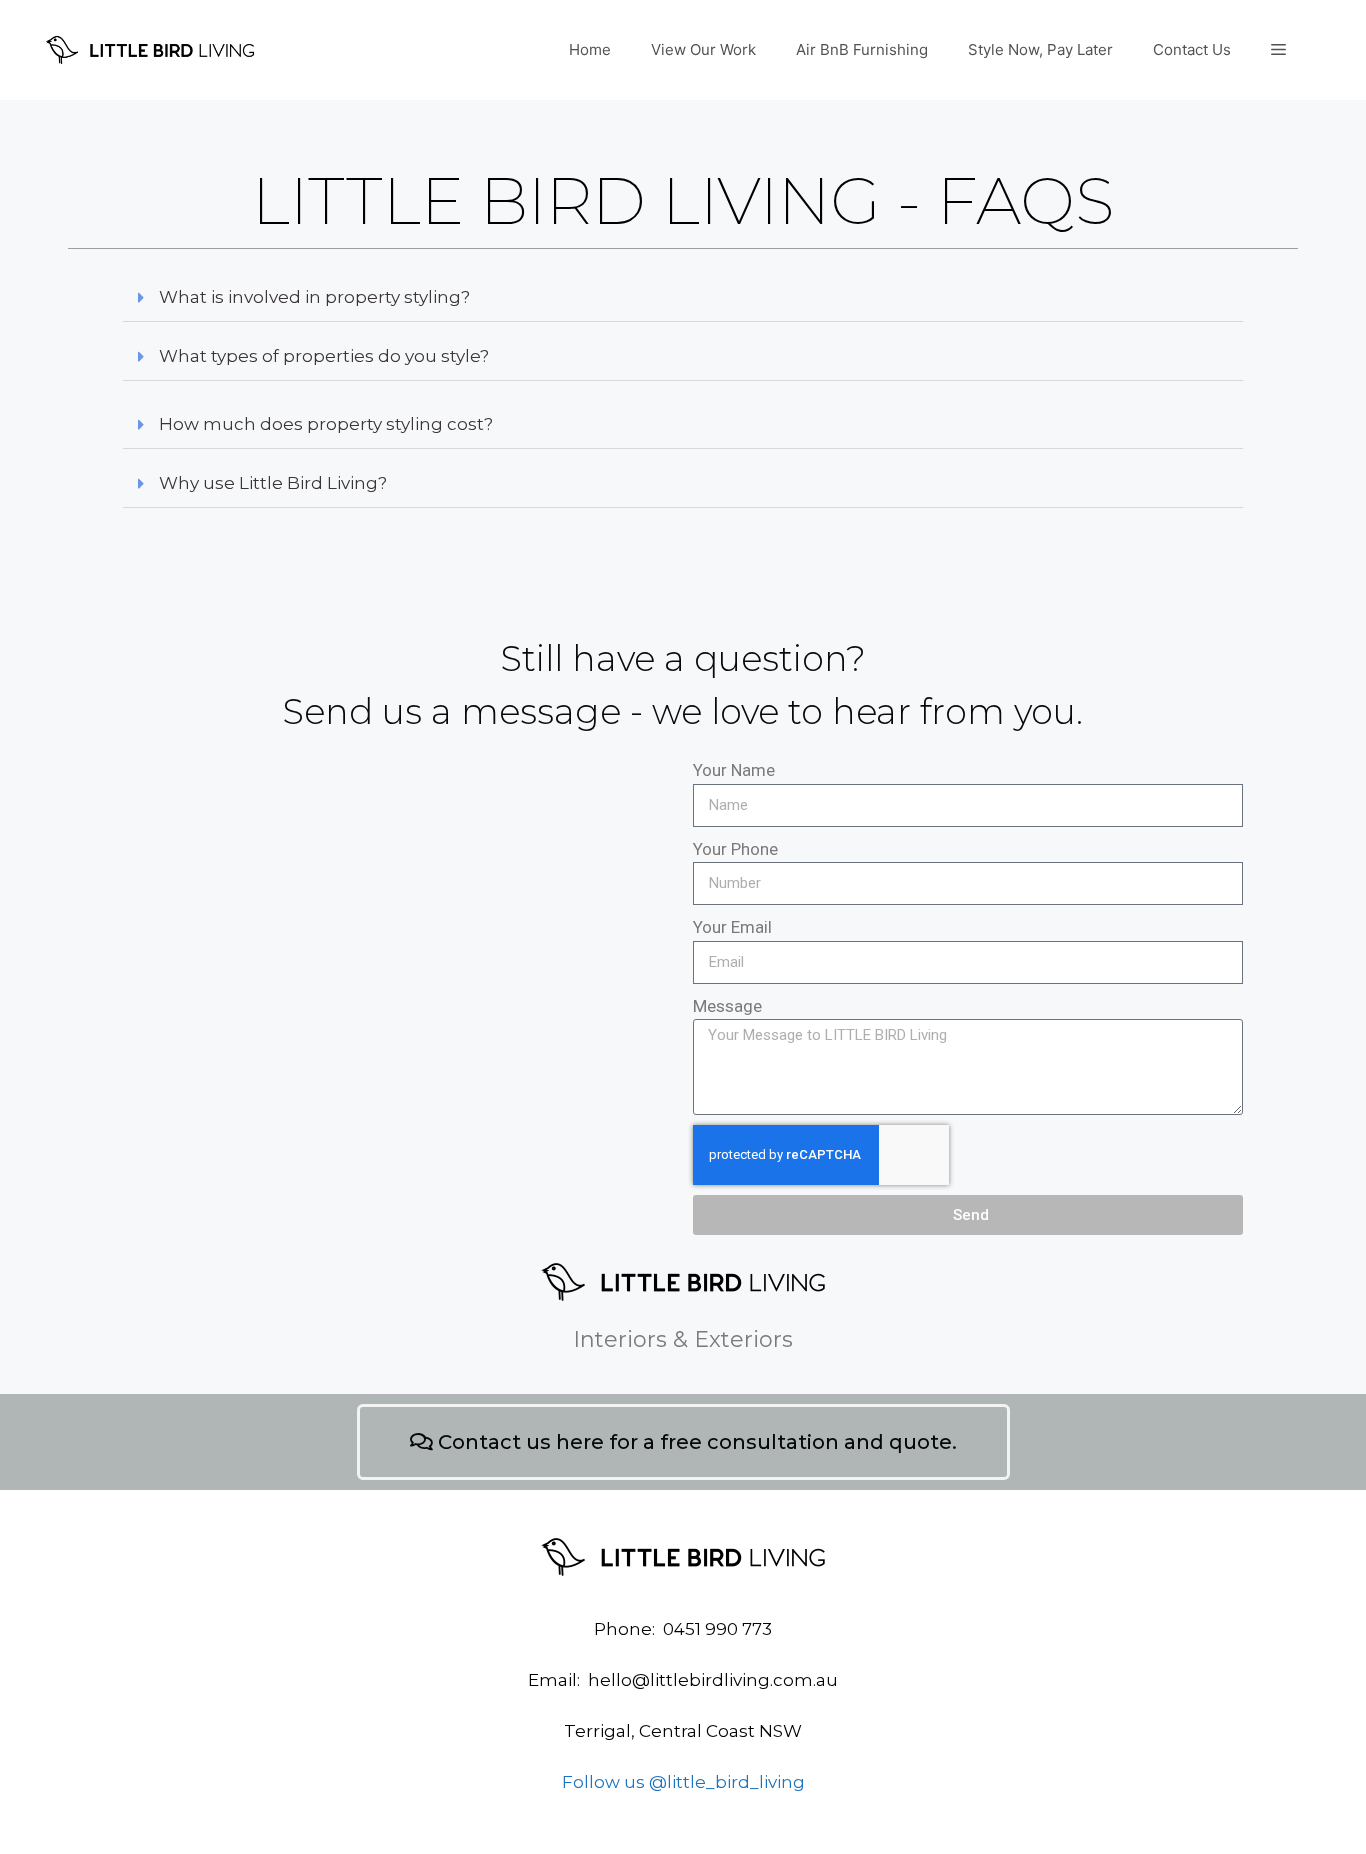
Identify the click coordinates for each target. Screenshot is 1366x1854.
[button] (683, 298)
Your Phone (735, 849)
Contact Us (1192, 49)
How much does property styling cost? (326, 424)
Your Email (732, 927)
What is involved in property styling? (314, 297)
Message (727, 1006)
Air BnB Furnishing (862, 49)
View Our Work (703, 49)
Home (590, 49)
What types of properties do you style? (324, 356)
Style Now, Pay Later (1040, 49)
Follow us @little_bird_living (683, 1782)
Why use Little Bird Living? (273, 483)
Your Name (734, 770)
